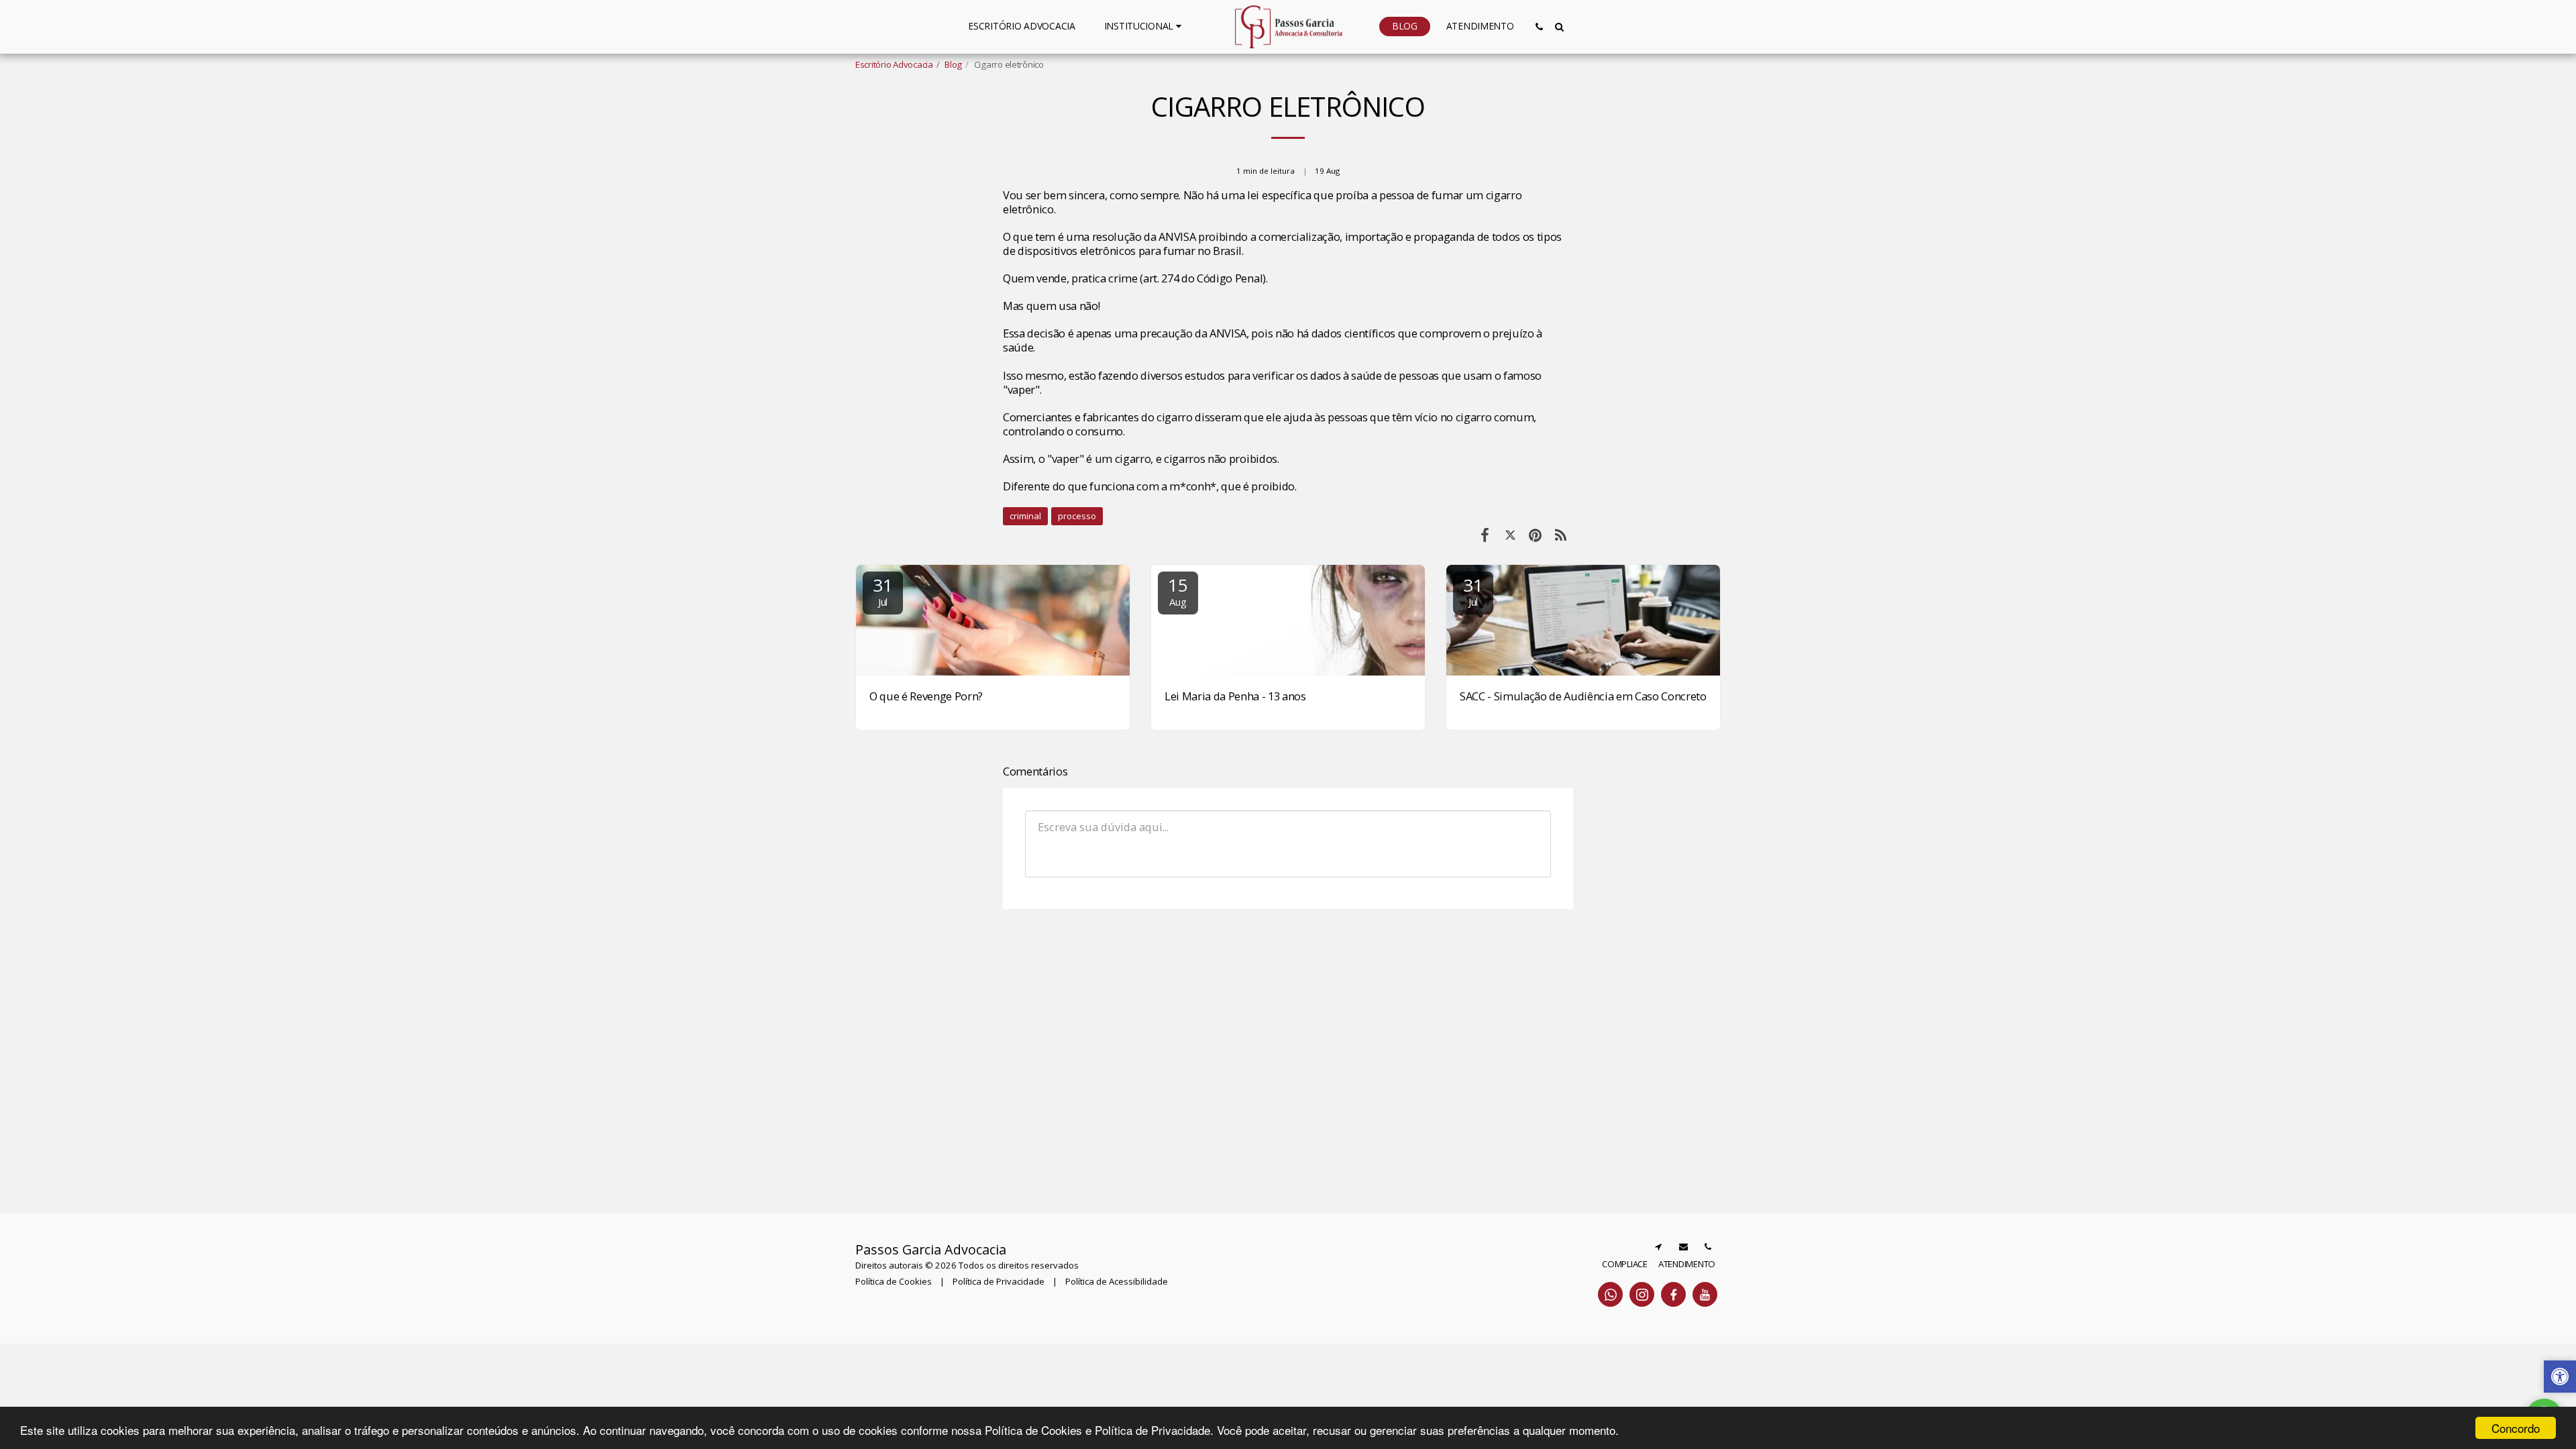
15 (1178, 591)
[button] (1145, 26)
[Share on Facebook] (1485, 534)
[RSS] (1561, 534)
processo (1077, 516)
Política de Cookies (894, 1281)
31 (882, 591)
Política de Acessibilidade (1117, 1281)
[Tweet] (1510, 534)
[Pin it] (1535, 534)
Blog (953, 64)
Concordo (2516, 1428)
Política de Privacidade (999, 1281)
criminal (1025, 516)
